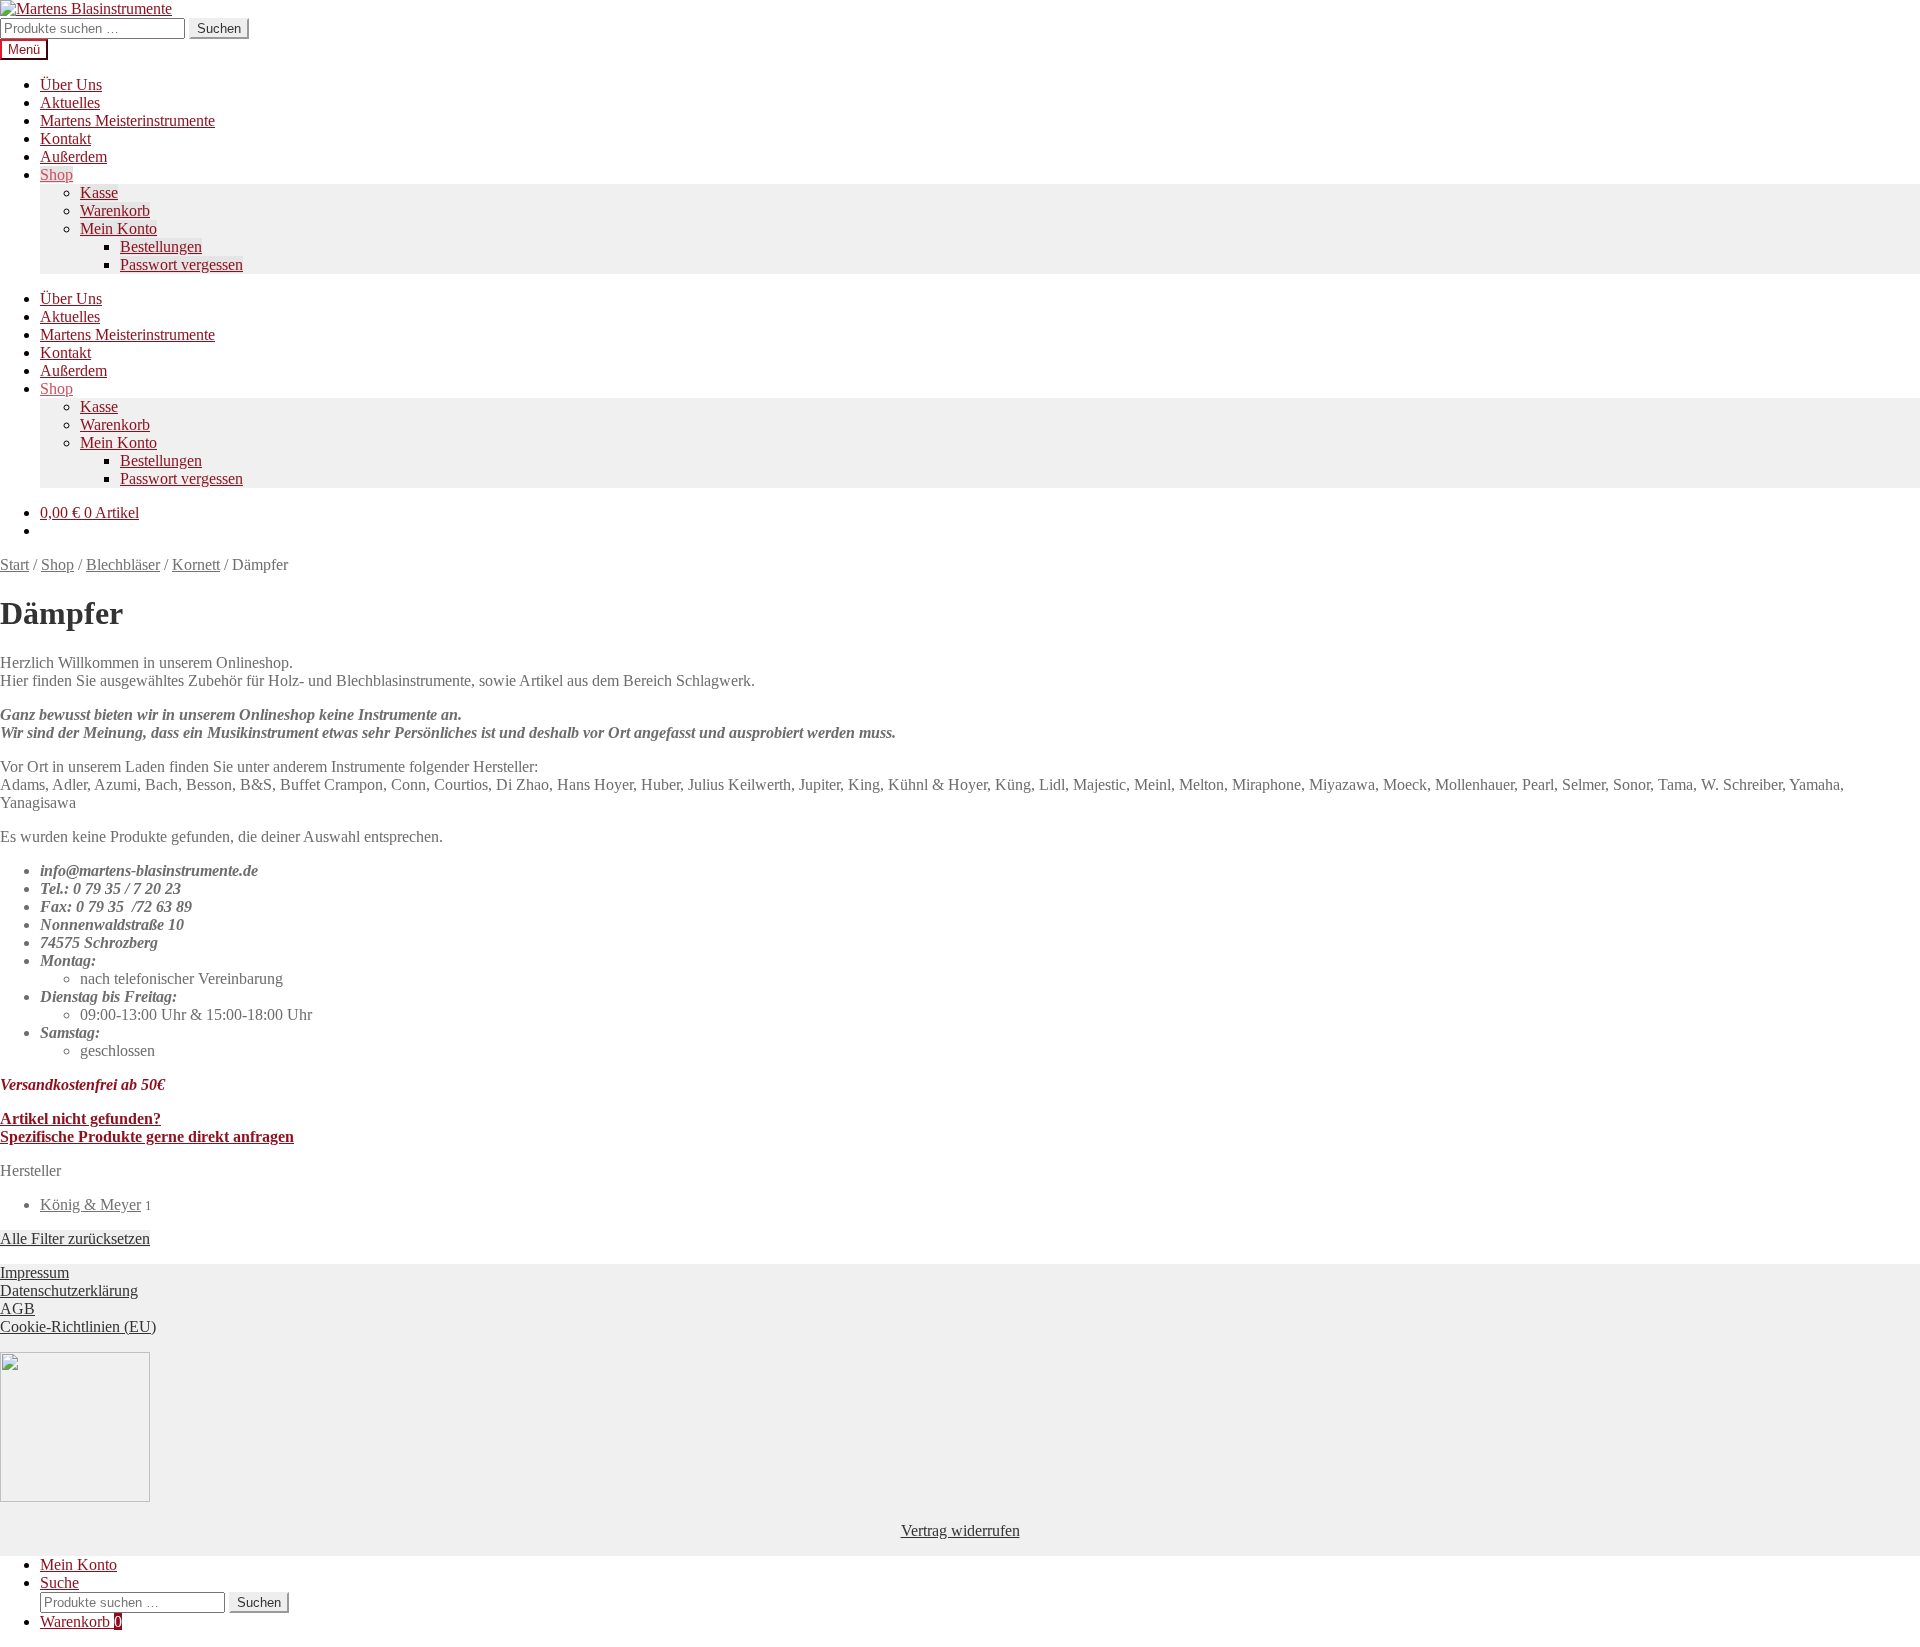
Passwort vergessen (181, 264)
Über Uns (71, 84)
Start (14, 564)
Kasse (99, 192)
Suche (59, 1582)
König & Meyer (90, 1204)
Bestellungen (161, 246)
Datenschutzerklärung (69, 1290)
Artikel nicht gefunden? (80, 1118)
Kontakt (65, 138)
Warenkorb (115, 210)
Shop (56, 174)
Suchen (219, 28)
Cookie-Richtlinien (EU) (78, 1326)
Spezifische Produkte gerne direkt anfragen (147, 1136)
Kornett (196, 564)
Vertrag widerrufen (960, 1530)
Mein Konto (118, 228)
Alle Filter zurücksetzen (75, 1238)
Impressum (34, 1272)
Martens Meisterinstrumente (127, 120)
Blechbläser (123, 564)
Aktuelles (70, 102)
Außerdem (73, 156)
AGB (17, 1308)
